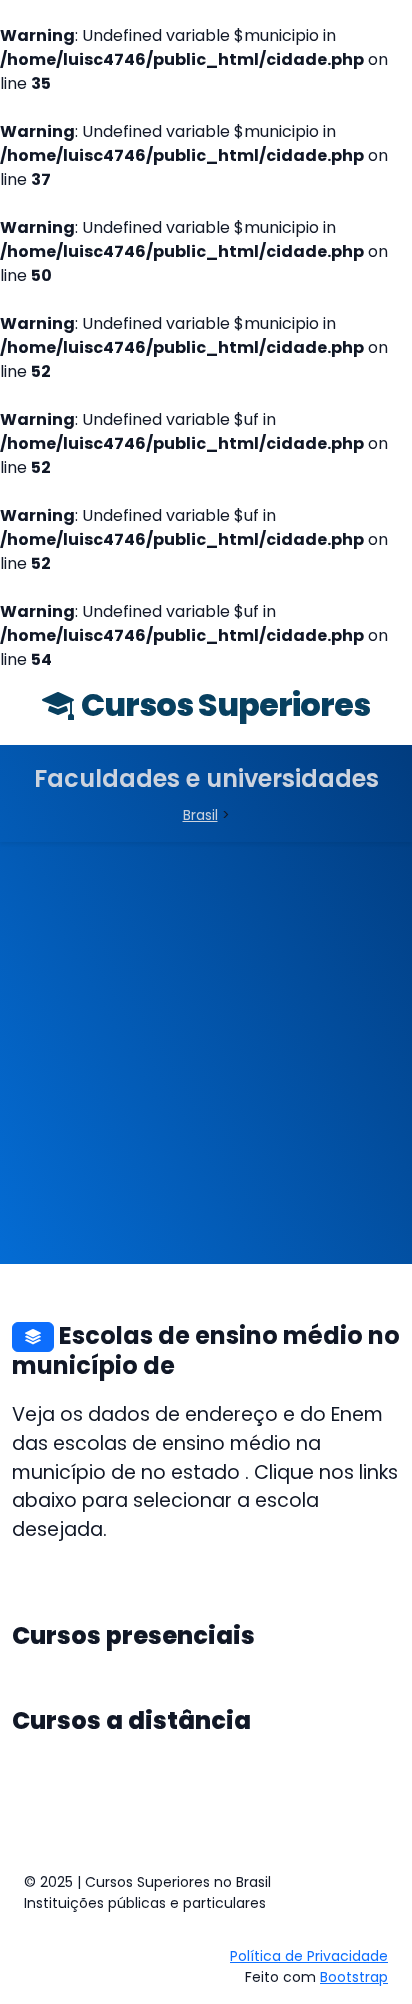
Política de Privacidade (309, 1956)
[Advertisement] (206, 1058)
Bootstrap (354, 1977)
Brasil (200, 815)
